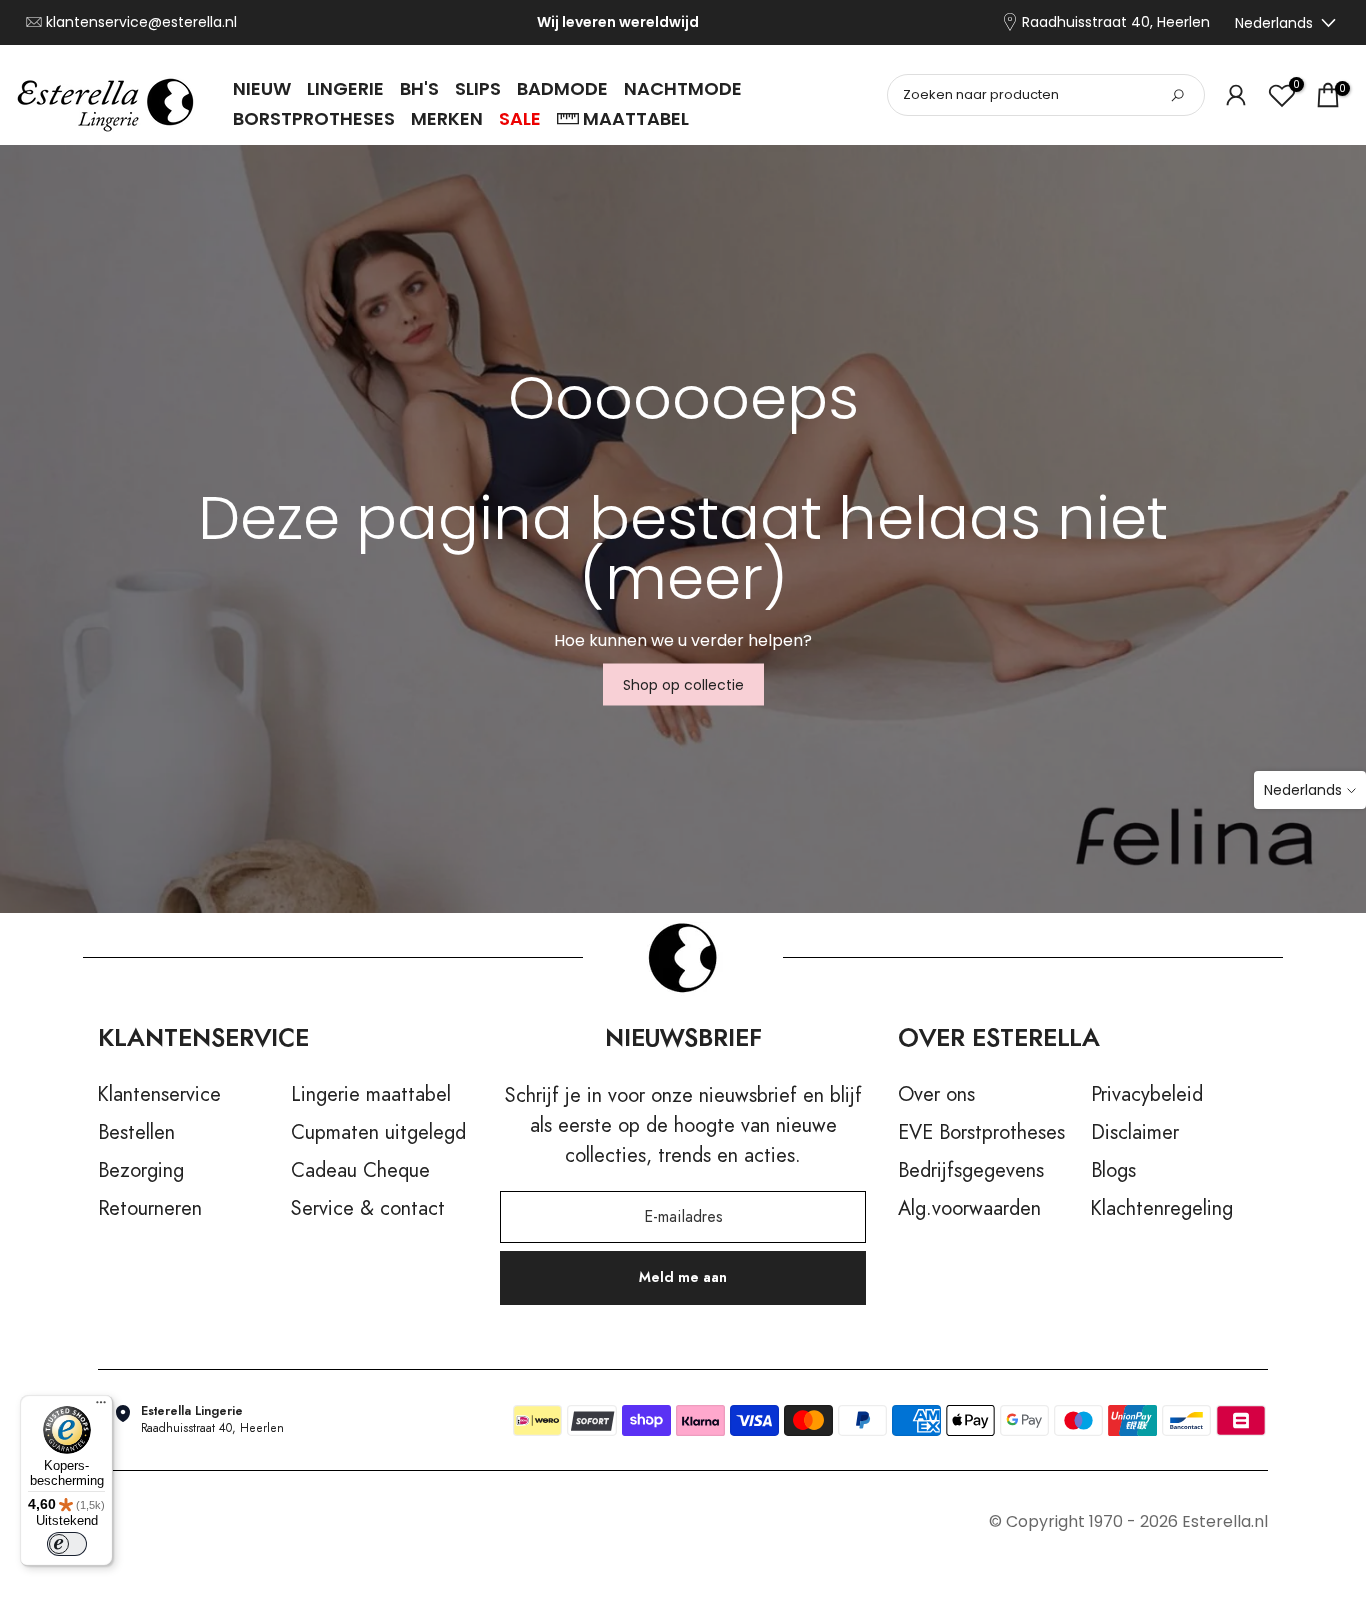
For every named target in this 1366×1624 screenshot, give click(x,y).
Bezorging (141, 1171)
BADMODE (562, 88)
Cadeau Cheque (360, 1171)
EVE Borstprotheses (981, 1133)
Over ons (936, 1095)
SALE (520, 118)
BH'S (419, 88)
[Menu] (101, 1407)
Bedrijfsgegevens (971, 1171)
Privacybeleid (1147, 1095)
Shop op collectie (683, 685)
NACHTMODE (683, 88)
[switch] (67, 1544)
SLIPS (478, 88)
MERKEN (447, 118)
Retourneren (150, 1209)
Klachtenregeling (1162, 1209)
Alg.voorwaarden (969, 1209)
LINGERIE (345, 88)
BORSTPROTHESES (314, 118)
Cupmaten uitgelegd (378, 1133)
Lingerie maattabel (371, 1095)
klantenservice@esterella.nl (141, 22)
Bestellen (136, 1133)
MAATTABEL (636, 118)
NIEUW (262, 88)
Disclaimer (1135, 1133)
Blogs (1113, 1171)
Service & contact (368, 1209)
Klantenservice (159, 1095)
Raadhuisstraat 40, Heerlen (1116, 22)
